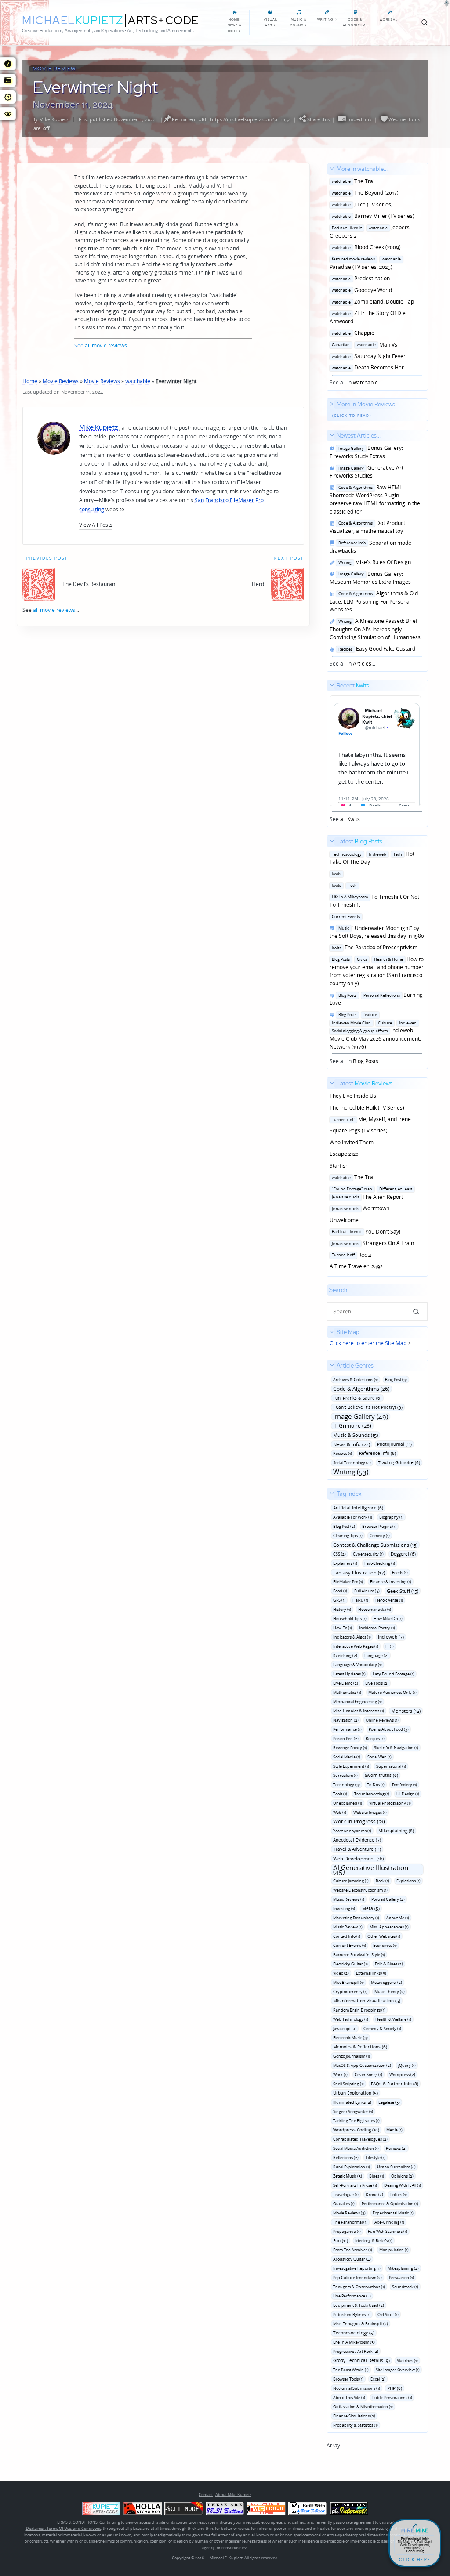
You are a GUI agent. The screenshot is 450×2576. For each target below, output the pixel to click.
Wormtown (359, 1208)
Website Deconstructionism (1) (360, 1890)
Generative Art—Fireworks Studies (369, 472)
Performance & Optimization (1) (390, 2204)
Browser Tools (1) (348, 2379)
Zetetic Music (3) (348, 2176)
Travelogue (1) (346, 2194)
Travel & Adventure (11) (357, 1849)
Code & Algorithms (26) (361, 1389)
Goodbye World (361, 290)
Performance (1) (347, 1729)
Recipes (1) (343, 1453)
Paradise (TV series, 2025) (365, 263)
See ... (349, 752)
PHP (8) (395, 2388)
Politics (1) (399, 2194)
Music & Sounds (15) (356, 1435)
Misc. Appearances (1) (389, 1927)
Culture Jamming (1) (351, 1881)
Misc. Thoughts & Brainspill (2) (361, 2324)
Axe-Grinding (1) (389, 2222)
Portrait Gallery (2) (388, 1899)
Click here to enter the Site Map (368, 1343)
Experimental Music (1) (393, 2213)
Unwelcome (344, 1220)
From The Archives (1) (353, 2250)
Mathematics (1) (347, 1692)
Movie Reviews (61, 381)
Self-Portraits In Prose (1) (355, 2185)
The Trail (353, 181)
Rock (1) (383, 1881)
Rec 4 (350, 1255)
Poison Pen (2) (346, 1738)
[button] (96, 525)
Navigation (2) (346, 1720)
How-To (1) (343, 1628)
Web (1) (340, 1812)
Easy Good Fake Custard (376, 649)
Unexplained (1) (348, 1803)
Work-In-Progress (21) (359, 1822)
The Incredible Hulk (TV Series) (367, 1108)
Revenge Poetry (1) (350, 1748)
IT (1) (390, 1646)
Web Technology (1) (351, 2019)
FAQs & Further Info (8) (395, 2084)
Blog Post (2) (344, 1526)
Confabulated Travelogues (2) (360, 2139)
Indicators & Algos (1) (352, 1637)
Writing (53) (351, 1472)
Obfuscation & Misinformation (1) (363, 2407)
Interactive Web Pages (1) (356, 1646)
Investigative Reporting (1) (357, 2268)
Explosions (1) (408, 1881)
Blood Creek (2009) (365, 247)
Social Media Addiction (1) (356, 2148)
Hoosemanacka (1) (375, 1609)
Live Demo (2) (346, 1683)
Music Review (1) (348, 1927)
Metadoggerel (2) (386, 1982)
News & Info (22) (352, 1444)
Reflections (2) (346, 2158)
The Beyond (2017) (364, 193)
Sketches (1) (407, 2361)
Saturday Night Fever (368, 356)
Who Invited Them (352, 1142)
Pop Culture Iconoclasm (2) (357, 2278)
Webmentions (404, 119)
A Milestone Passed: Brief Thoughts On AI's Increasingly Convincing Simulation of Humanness (375, 629)
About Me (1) (398, 1918)
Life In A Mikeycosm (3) (354, 2342)
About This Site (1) (349, 2397)
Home (30, 381)
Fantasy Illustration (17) (359, 1572)
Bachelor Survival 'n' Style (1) (359, 1955)
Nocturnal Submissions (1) (357, 2388)
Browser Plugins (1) (379, 1526)
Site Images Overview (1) (398, 2370)
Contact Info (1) (347, 1936)
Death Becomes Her (367, 367)
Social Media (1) (347, 1757)
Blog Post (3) (396, 1380)
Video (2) (341, 1973)
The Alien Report (371, 1192)
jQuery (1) (407, 2065)
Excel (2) (378, 2379)
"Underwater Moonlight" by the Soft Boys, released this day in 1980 (377, 932)
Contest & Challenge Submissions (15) (375, 1545)
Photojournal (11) (394, 1444)
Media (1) (394, 2130)
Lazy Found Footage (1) (394, 1674)
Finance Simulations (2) (354, 2416)
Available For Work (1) (353, 1517)
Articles (362, 664)
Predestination (360, 278)
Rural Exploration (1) (352, 2167)
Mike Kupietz (54, 119)
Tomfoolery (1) (404, 1785)
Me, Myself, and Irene (370, 1119)
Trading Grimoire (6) (399, 1462)
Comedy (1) (380, 1536)
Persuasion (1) (401, 2278)
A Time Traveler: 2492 (356, 1266)
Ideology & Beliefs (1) (374, 2241)
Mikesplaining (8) (396, 1831)
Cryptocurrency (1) (350, 1992)
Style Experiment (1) (351, 1766)
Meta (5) (371, 1908)
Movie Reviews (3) (349, 2213)
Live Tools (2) (377, 1683)
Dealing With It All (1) (403, 2185)
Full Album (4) (367, 1591)
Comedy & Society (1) (382, 2028)
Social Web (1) (379, 1757)
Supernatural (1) (391, 1766)
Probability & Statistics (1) (356, 2425)
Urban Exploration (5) (356, 2093)
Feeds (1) (400, 1572)
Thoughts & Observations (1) (359, 2287)
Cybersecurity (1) (368, 1554)
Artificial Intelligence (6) (358, 1508)
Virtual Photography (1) (390, 1803)
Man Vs (363, 345)
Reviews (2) (396, 2148)
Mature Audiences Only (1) (392, 1692)
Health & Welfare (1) (393, 2019)
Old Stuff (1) (388, 2314)
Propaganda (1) (347, 2231)
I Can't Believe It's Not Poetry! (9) (368, 1407)
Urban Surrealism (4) (396, 2167)
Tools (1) (340, 1794)
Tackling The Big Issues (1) (356, 2121)
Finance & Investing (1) (391, 1582)
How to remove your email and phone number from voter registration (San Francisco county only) (377, 971)
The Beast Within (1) (351, 2370)
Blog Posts (366, 1061)
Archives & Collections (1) (356, 1380)
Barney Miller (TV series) (372, 216)
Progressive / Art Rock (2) (356, 2351)
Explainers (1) (345, 1563)
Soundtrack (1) (405, 2287)
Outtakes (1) (344, 2204)
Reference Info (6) (377, 1453)
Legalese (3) (389, 2102)
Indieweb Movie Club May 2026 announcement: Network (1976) (375, 1031)
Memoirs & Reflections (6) (360, 2047)
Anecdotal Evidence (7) (357, 1840)
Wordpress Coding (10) (356, 2130)
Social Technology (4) (352, 1463)
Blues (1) (377, 2176)
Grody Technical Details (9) (361, 2360)
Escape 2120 (344, 1154)
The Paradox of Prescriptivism (374, 947)
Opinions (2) (402, 2176)
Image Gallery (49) (361, 1416)
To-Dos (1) (376, 1785)
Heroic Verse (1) (389, 1600)
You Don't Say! (365, 1232)
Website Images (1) (370, 1812)
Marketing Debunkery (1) (356, 1918)
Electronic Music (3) (350, 2038)
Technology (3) (347, 1785)
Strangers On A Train (372, 1243)
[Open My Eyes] (8, 114)
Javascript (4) (345, 2028)
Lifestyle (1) (376, 2158)
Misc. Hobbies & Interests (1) (359, 1711)
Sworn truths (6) (381, 1775)
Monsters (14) (406, 1711)
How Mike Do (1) (388, 1619)
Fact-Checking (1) (380, 1563)
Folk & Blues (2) (389, 1964)
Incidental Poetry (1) (377, 1628)
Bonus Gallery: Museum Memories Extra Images (370, 578)
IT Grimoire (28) (352, 1426)
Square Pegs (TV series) (359, 1131)
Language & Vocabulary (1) (357, 1665)
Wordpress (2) (402, 2075)
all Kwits (350, 819)
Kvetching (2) (345, 1655)
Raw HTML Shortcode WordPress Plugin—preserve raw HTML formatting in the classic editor (375, 499)
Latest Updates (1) (349, 1674)
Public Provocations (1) (392, 2397)
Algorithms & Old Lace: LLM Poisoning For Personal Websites (374, 601)
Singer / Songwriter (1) (353, 2111)
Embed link (359, 119)
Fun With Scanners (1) (388, 2231)
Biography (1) (391, 1517)
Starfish (339, 1166)
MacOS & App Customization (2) (362, 2065)
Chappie (352, 333)
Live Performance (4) (352, 2296)
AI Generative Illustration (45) (371, 1870)
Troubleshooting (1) (372, 1794)
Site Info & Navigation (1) (396, 1748)
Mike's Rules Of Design (373, 562)
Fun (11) (341, 2240)
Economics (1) (385, 1945)
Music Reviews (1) (349, 1899)
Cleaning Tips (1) (348, 1536)
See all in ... (372, 276)
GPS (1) (339, 1600)
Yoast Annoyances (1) (352, 1831)
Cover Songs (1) (368, 2075)
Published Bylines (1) (352, 2314)
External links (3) (371, 1973)
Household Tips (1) (350, 1619)
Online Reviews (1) (382, 1720)
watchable (138, 381)
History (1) (342, 1609)
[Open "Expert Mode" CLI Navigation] (8, 80)
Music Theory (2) (390, 1992)
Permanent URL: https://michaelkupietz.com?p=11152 (231, 119)
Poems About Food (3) (389, 1729)
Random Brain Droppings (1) (359, 2010)
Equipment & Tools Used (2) (359, 2305)
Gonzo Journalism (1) (352, 2056)
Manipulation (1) (394, 2250)
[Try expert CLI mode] (184, 2509)
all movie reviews (106, 346)
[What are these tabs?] (8, 64)
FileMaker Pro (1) (348, 1582)
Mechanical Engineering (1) (357, 1702)
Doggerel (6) (403, 1554)
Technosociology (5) (354, 2333)
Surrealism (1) (345, 1775)
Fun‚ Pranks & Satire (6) (357, 1398)
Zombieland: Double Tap (372, 302)
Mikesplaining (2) (403, 2268)
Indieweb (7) (391, 1637)
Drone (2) (374, 2194)
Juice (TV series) (361, 204)
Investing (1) (344, 1908)
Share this (318, 119)
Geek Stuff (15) (403, 1591)
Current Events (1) (350, 1945)
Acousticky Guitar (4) (352, 2259)
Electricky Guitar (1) (350, 1964)
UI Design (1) (408, 1794)
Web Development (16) (358, 1858)
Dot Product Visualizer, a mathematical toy (367, 527)
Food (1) (340, 1591)
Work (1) (340, 2075)
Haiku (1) (360, 1600)
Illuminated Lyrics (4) (352, 2102)
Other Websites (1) (384, 1936)
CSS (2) (339, 1554)
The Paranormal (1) (350, 2222)
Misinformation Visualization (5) (367, 2001)
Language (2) (376, 1655)
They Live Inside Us (353, 1096)
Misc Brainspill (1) (348, 1982)
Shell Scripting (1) (348, 2084)
